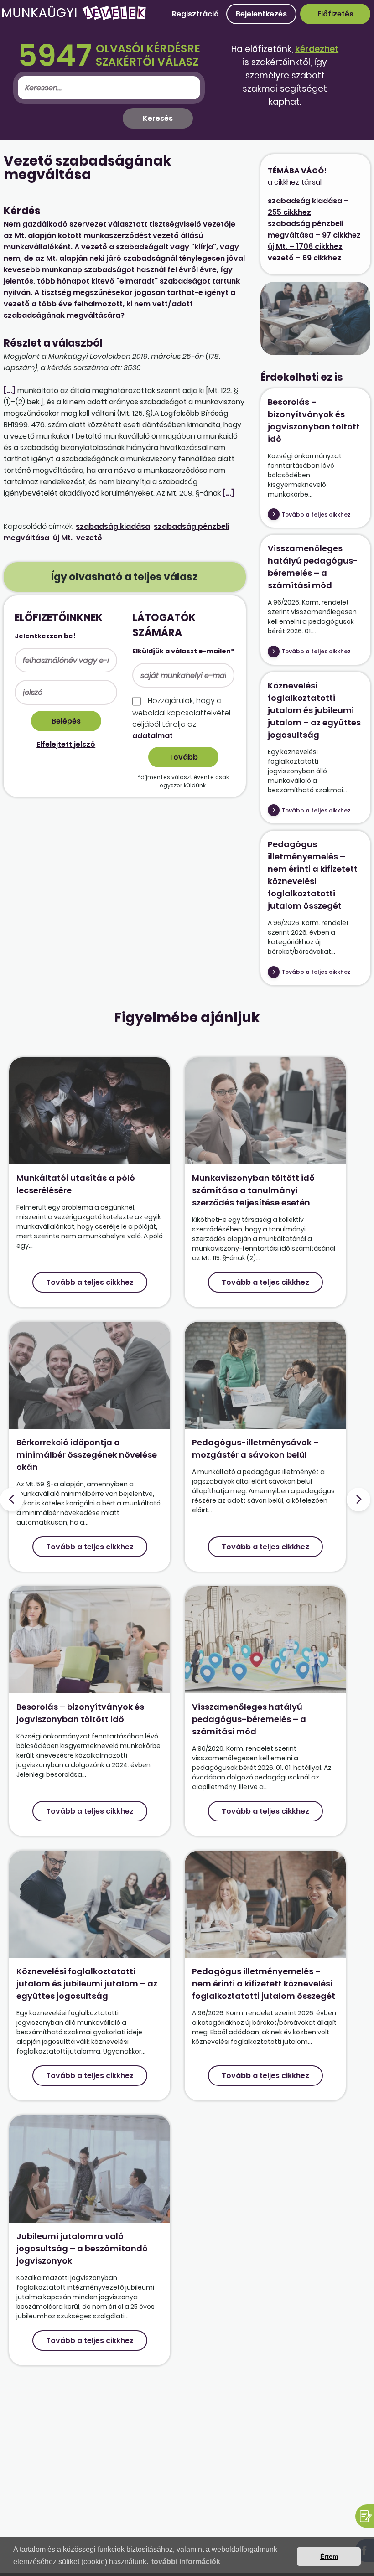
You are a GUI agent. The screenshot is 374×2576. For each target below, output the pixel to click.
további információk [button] (186, 2562)
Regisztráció (195, 14)
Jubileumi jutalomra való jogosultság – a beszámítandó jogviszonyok (82, 2248)
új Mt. (63, 538)
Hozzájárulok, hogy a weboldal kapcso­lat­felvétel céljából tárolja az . (181, 718)
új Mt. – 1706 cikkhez (305, 246)
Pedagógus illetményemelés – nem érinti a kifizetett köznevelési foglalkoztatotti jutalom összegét (264, 1984)
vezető (89, 538)
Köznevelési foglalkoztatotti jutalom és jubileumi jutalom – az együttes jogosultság (314, 710)
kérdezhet (317, 49)
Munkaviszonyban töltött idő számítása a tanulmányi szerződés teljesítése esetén (253, 1190)
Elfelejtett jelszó (66, 744)
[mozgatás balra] (12, 1500)
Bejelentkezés (261, 14)
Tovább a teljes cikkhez (316, 515)
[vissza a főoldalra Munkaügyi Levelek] (74, 18)
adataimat (153, 736)
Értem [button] (329, 2556)
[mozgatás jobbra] (358, 1500)
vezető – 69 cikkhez (304, 258)
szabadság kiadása (113, 526)
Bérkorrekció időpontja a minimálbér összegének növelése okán (87, 1455)
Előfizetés (335, 14)
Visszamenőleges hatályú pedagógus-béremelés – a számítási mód (249, 1719)
